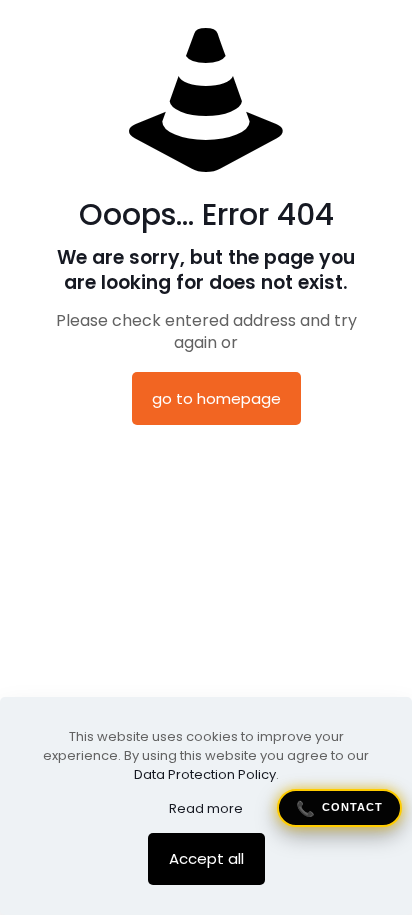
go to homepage (216, 398)
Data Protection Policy (205, 774)
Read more (206, 808)
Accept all (206, 858)
